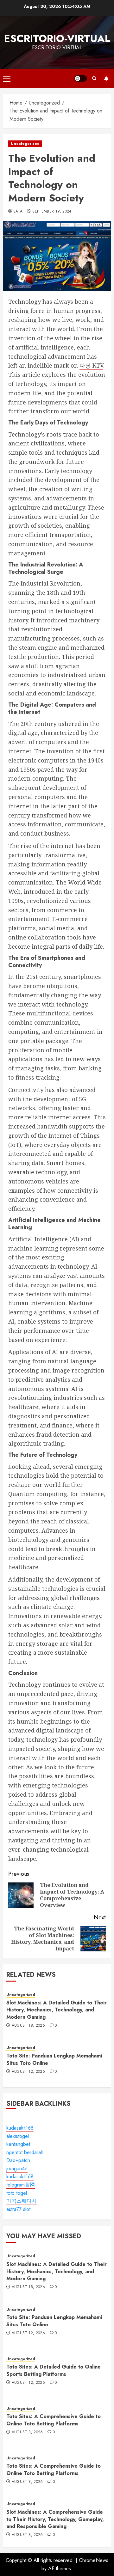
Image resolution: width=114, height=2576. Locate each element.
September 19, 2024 (52, 212)
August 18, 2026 (28, 2026)
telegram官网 (21, 2185)
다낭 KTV (91, 365)
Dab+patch (18, 2160)
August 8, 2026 (27, 2432)
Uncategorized (25, 144)
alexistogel (18, 2136)
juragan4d (17, 2169)
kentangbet (18, 2144)
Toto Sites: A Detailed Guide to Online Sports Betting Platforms (54, 2370)
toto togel (17, 2193)
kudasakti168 (20, 2128)
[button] (7, 78)
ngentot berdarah (25, 2152)
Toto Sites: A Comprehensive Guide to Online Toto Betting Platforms (54, 2420)
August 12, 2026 (28, 2072)
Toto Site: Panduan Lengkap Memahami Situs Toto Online (54, 2059)
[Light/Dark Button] (81, 78)
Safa (18, 212)
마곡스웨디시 (22, 2201)
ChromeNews (94, 2560)
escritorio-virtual (57, 38)
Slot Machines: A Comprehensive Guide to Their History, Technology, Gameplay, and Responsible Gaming (55, 2519)
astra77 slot (18, 2209)
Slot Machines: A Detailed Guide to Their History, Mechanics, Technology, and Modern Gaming (57, 2010)
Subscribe (106, 78)
